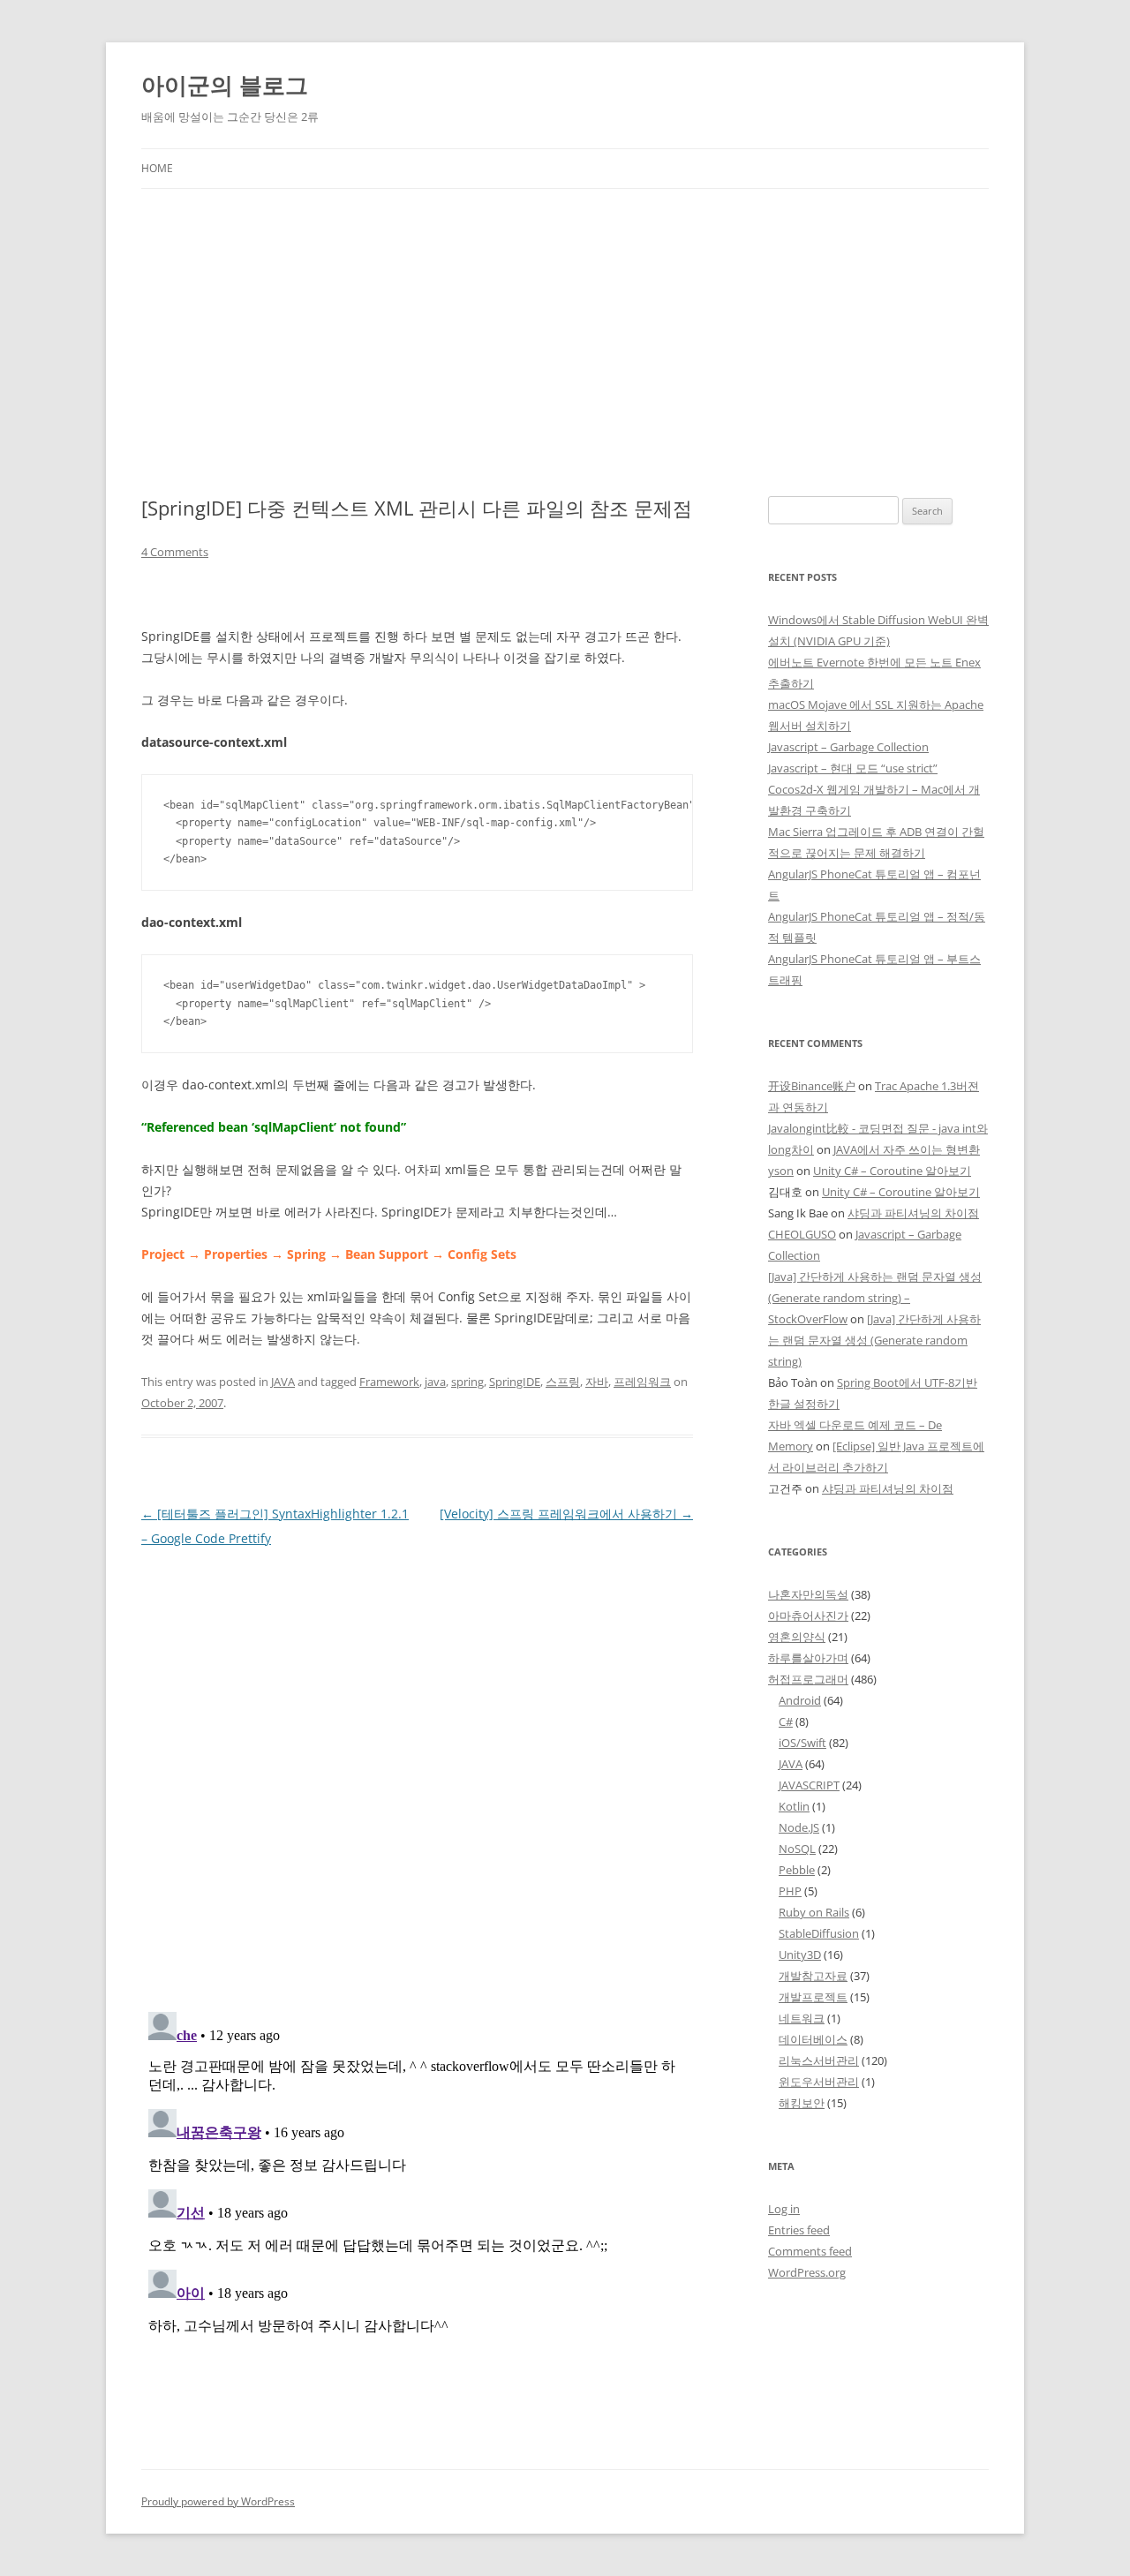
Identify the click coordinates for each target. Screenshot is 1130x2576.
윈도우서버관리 (819, 2082)
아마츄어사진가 (808, 1616)
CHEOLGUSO (802, 1234)
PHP (790, 1891)
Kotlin (794, 1806)
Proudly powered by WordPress (218, 2501)
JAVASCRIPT (809, 1785)
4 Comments (175, 552)
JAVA (283, 1382)
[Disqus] (417, 1772)
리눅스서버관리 (819, 2060)
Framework (389, 1382)
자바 (597, 1382)
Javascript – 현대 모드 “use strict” (853, 768)
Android (800, 1700)
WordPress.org (807, 2272)
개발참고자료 (813, 1976)
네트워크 (802, 2018)
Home (157, 168)
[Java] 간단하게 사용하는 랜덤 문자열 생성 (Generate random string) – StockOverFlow (875, 1298)
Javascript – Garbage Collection (848, 747)
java (435, 1382)
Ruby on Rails (814, 1912)
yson (781, 1171)
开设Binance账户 (812, 1086)
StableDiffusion (819, 1933)
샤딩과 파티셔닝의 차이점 (913, 1213)
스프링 (563, 1382)
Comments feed (810, 2251)
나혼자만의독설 (808, 1594)
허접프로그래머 (808, 1679)
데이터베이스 (813, 2039)
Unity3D (800, 1955)
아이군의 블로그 (225, 85)
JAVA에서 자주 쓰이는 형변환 (907, 1149)
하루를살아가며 (808, 1658)
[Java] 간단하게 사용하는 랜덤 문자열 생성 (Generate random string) (874, 1340)
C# (786, 1721)
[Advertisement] (565, 321)
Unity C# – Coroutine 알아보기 (892, 1171)
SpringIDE (515, 1382)
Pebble (797, 1870)
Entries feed (799, 2230)
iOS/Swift (802, 1743)
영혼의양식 (797, 1637)
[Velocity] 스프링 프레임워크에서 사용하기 (566, 1514)
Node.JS (799, 1827)
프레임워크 (642, 1382)
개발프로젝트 (813, 1997)
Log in (784, 2209)
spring (467, 1382)
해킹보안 (802, 2103)
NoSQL (797, 1849)
